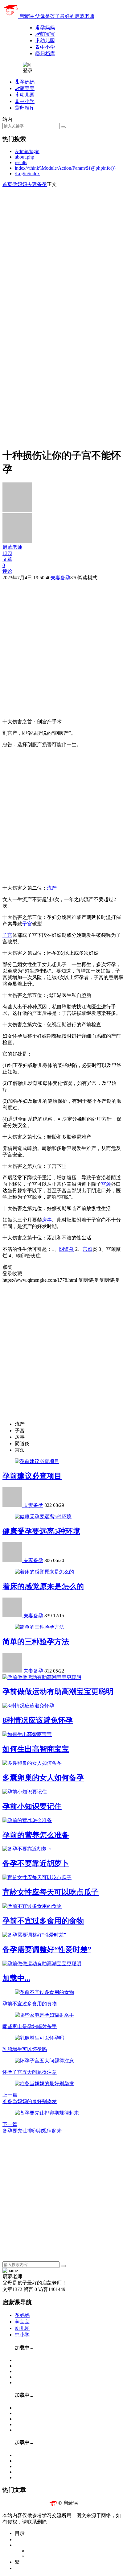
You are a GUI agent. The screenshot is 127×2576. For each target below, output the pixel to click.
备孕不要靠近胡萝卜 (36, 1863)
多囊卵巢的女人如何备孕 (43, 1778)
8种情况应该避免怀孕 (38, 1720)
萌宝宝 (22, 2322)
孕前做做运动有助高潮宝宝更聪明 (58, 1692)
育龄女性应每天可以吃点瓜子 (51, 1892)
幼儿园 (22, 2328)
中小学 (22, 2335)
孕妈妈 (20, 184)
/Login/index (27, 174)
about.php (25, 157)
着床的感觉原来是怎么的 (43, 1586)
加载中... (16, 1978)
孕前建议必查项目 (32, 1476)
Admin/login (27, 151)
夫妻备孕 (37, 184)
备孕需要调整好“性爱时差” (47, 1950)
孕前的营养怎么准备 (36, 1835)
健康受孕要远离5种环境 (41, 1531)
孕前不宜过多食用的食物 (43, 1921)
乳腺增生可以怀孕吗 (25, 2049)
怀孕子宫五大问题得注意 (30, 2072)
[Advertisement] (63, 251)
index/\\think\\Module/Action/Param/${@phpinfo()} (66, 168)
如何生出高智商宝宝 (36, 1749)
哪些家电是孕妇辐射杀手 (30, 2026)
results (21, 162)
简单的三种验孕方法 (36, 1642)
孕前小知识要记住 (32, 1806)
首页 (7, 184)
